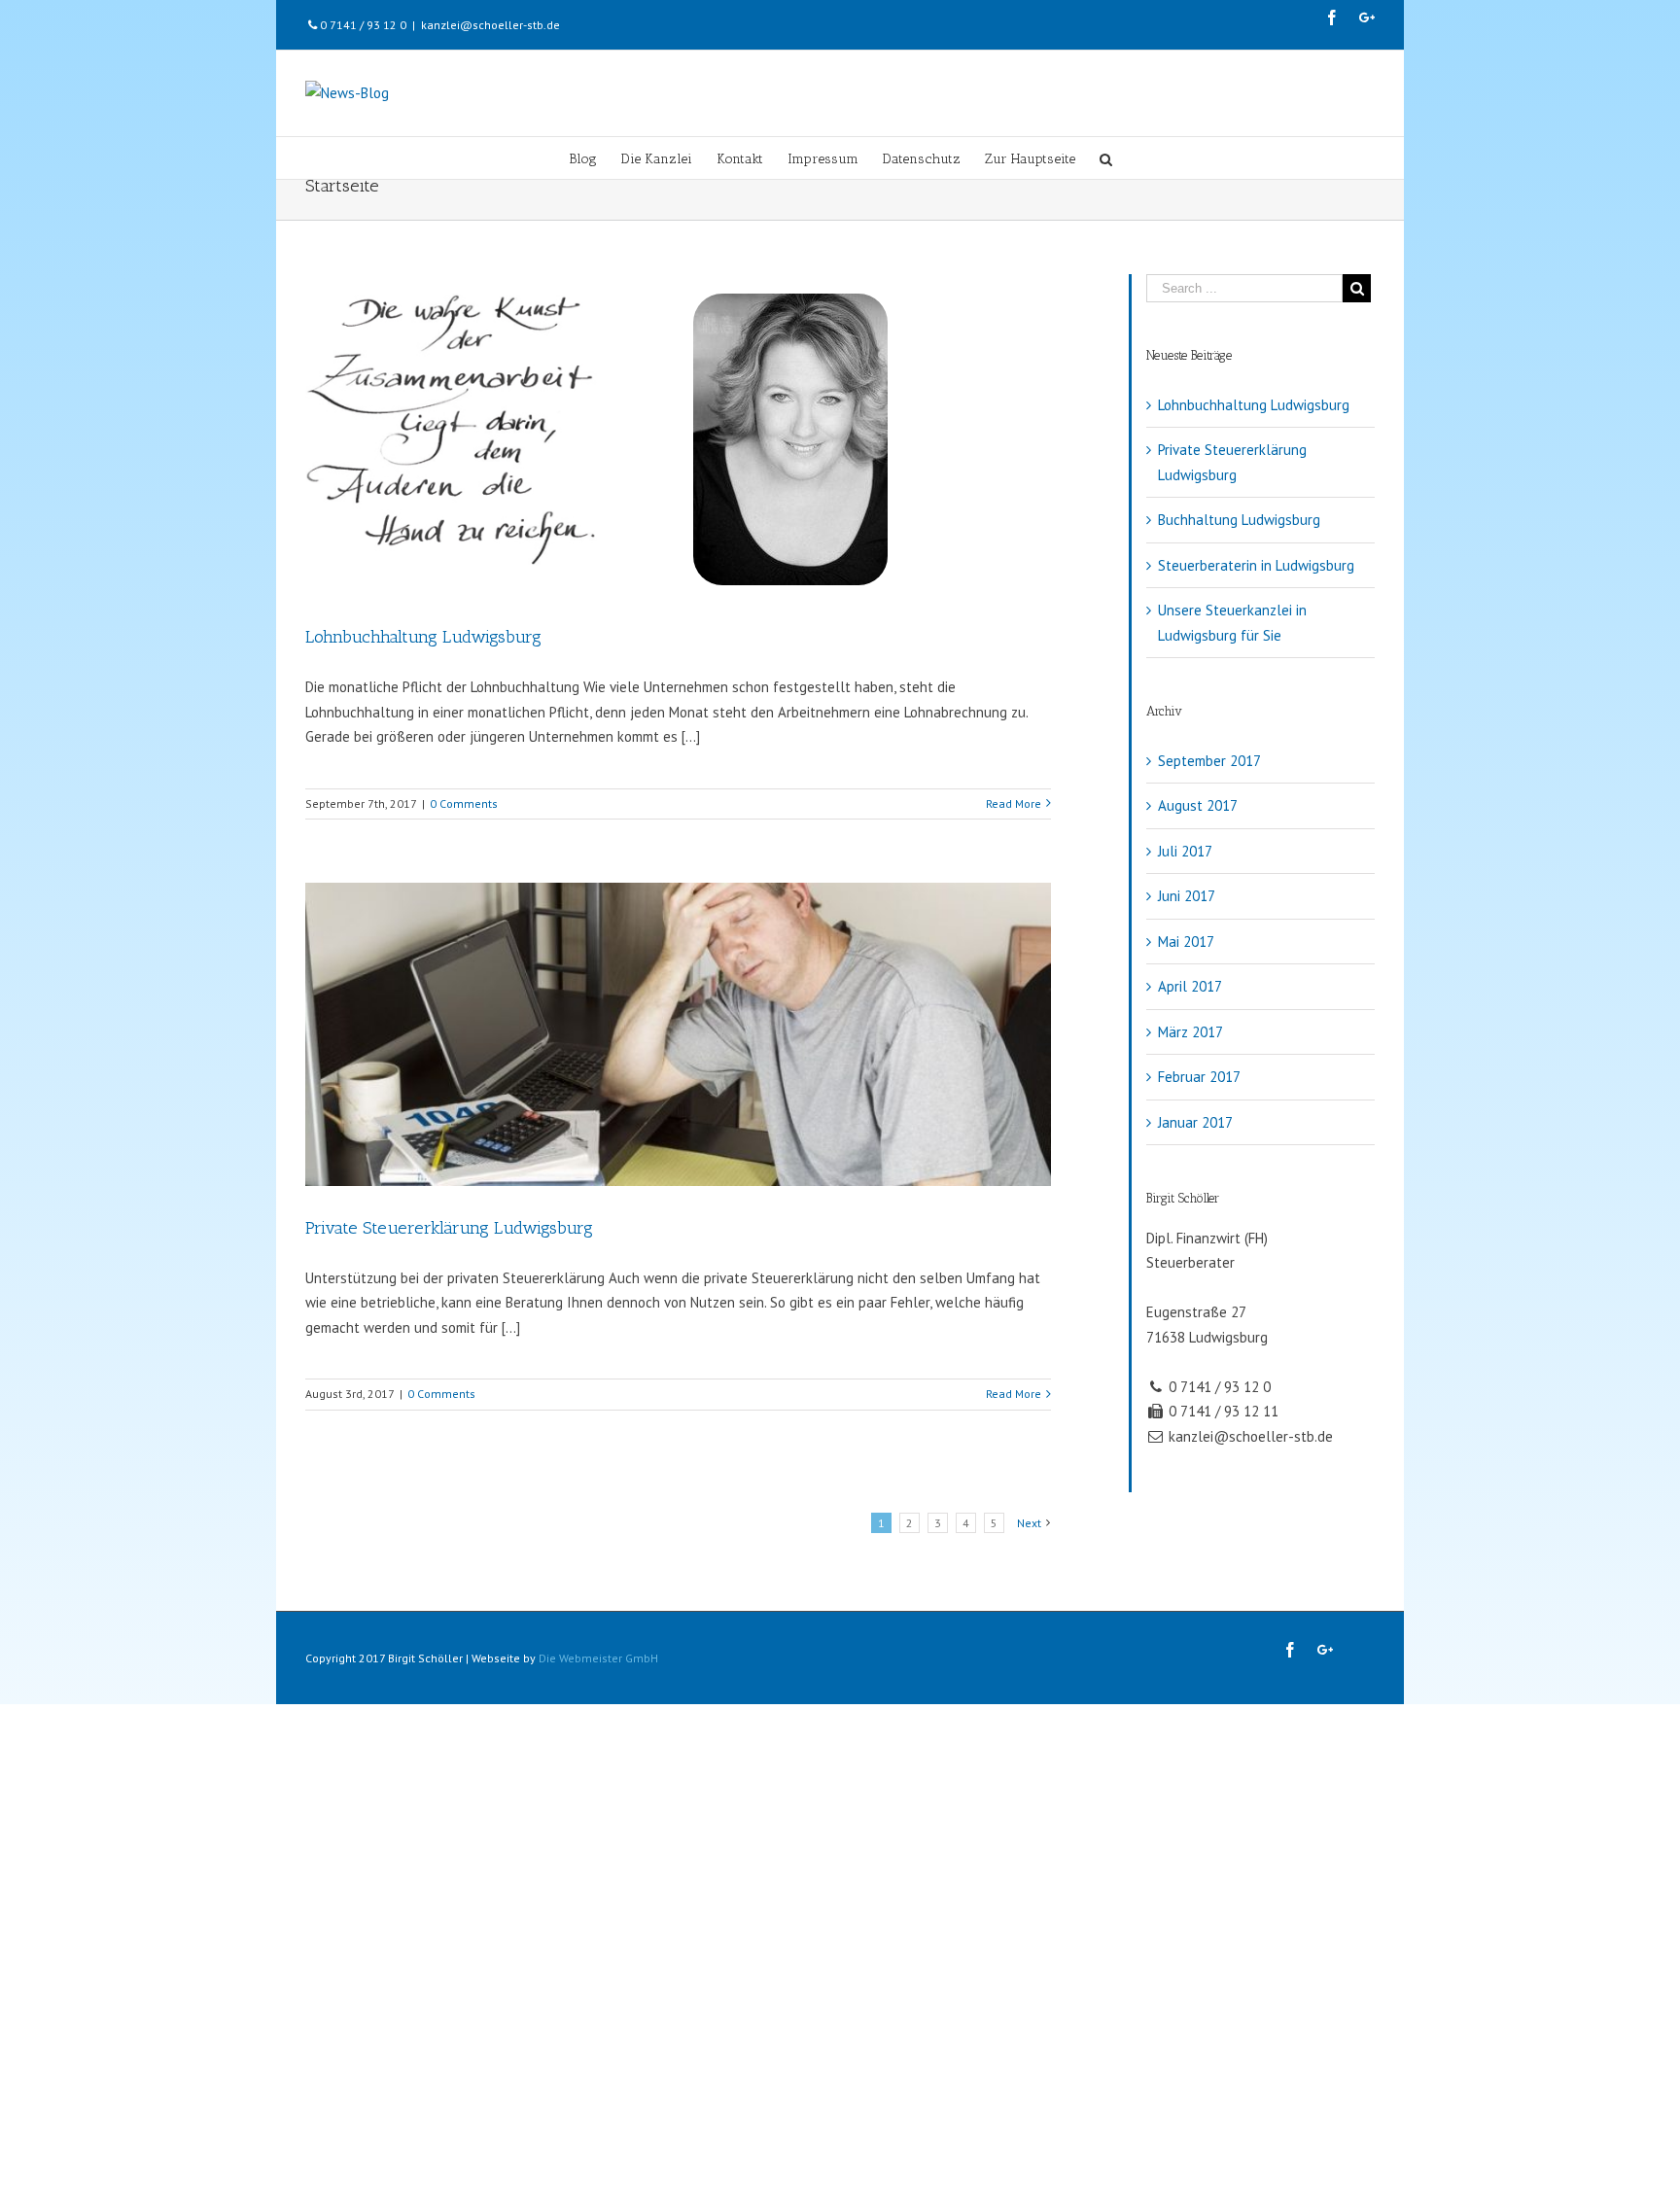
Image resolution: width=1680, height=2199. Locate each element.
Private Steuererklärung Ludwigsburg (449, 1228)
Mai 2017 (1186, 942)
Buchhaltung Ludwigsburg (1239, 520)
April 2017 (1190, 986)
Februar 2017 (1199, 1077)
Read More (1014, 803)
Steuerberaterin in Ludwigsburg (1256, 565)
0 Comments (464, 803)
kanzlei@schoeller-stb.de (490, 25)
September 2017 (1209, 761)
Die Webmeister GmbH (598, 1658)
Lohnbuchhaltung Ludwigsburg (423, 637)
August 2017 (1198, 805)
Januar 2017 (1195, 1122)
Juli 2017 (1185, 851)
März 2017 (1190, 1032)
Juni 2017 (1187, 896)
